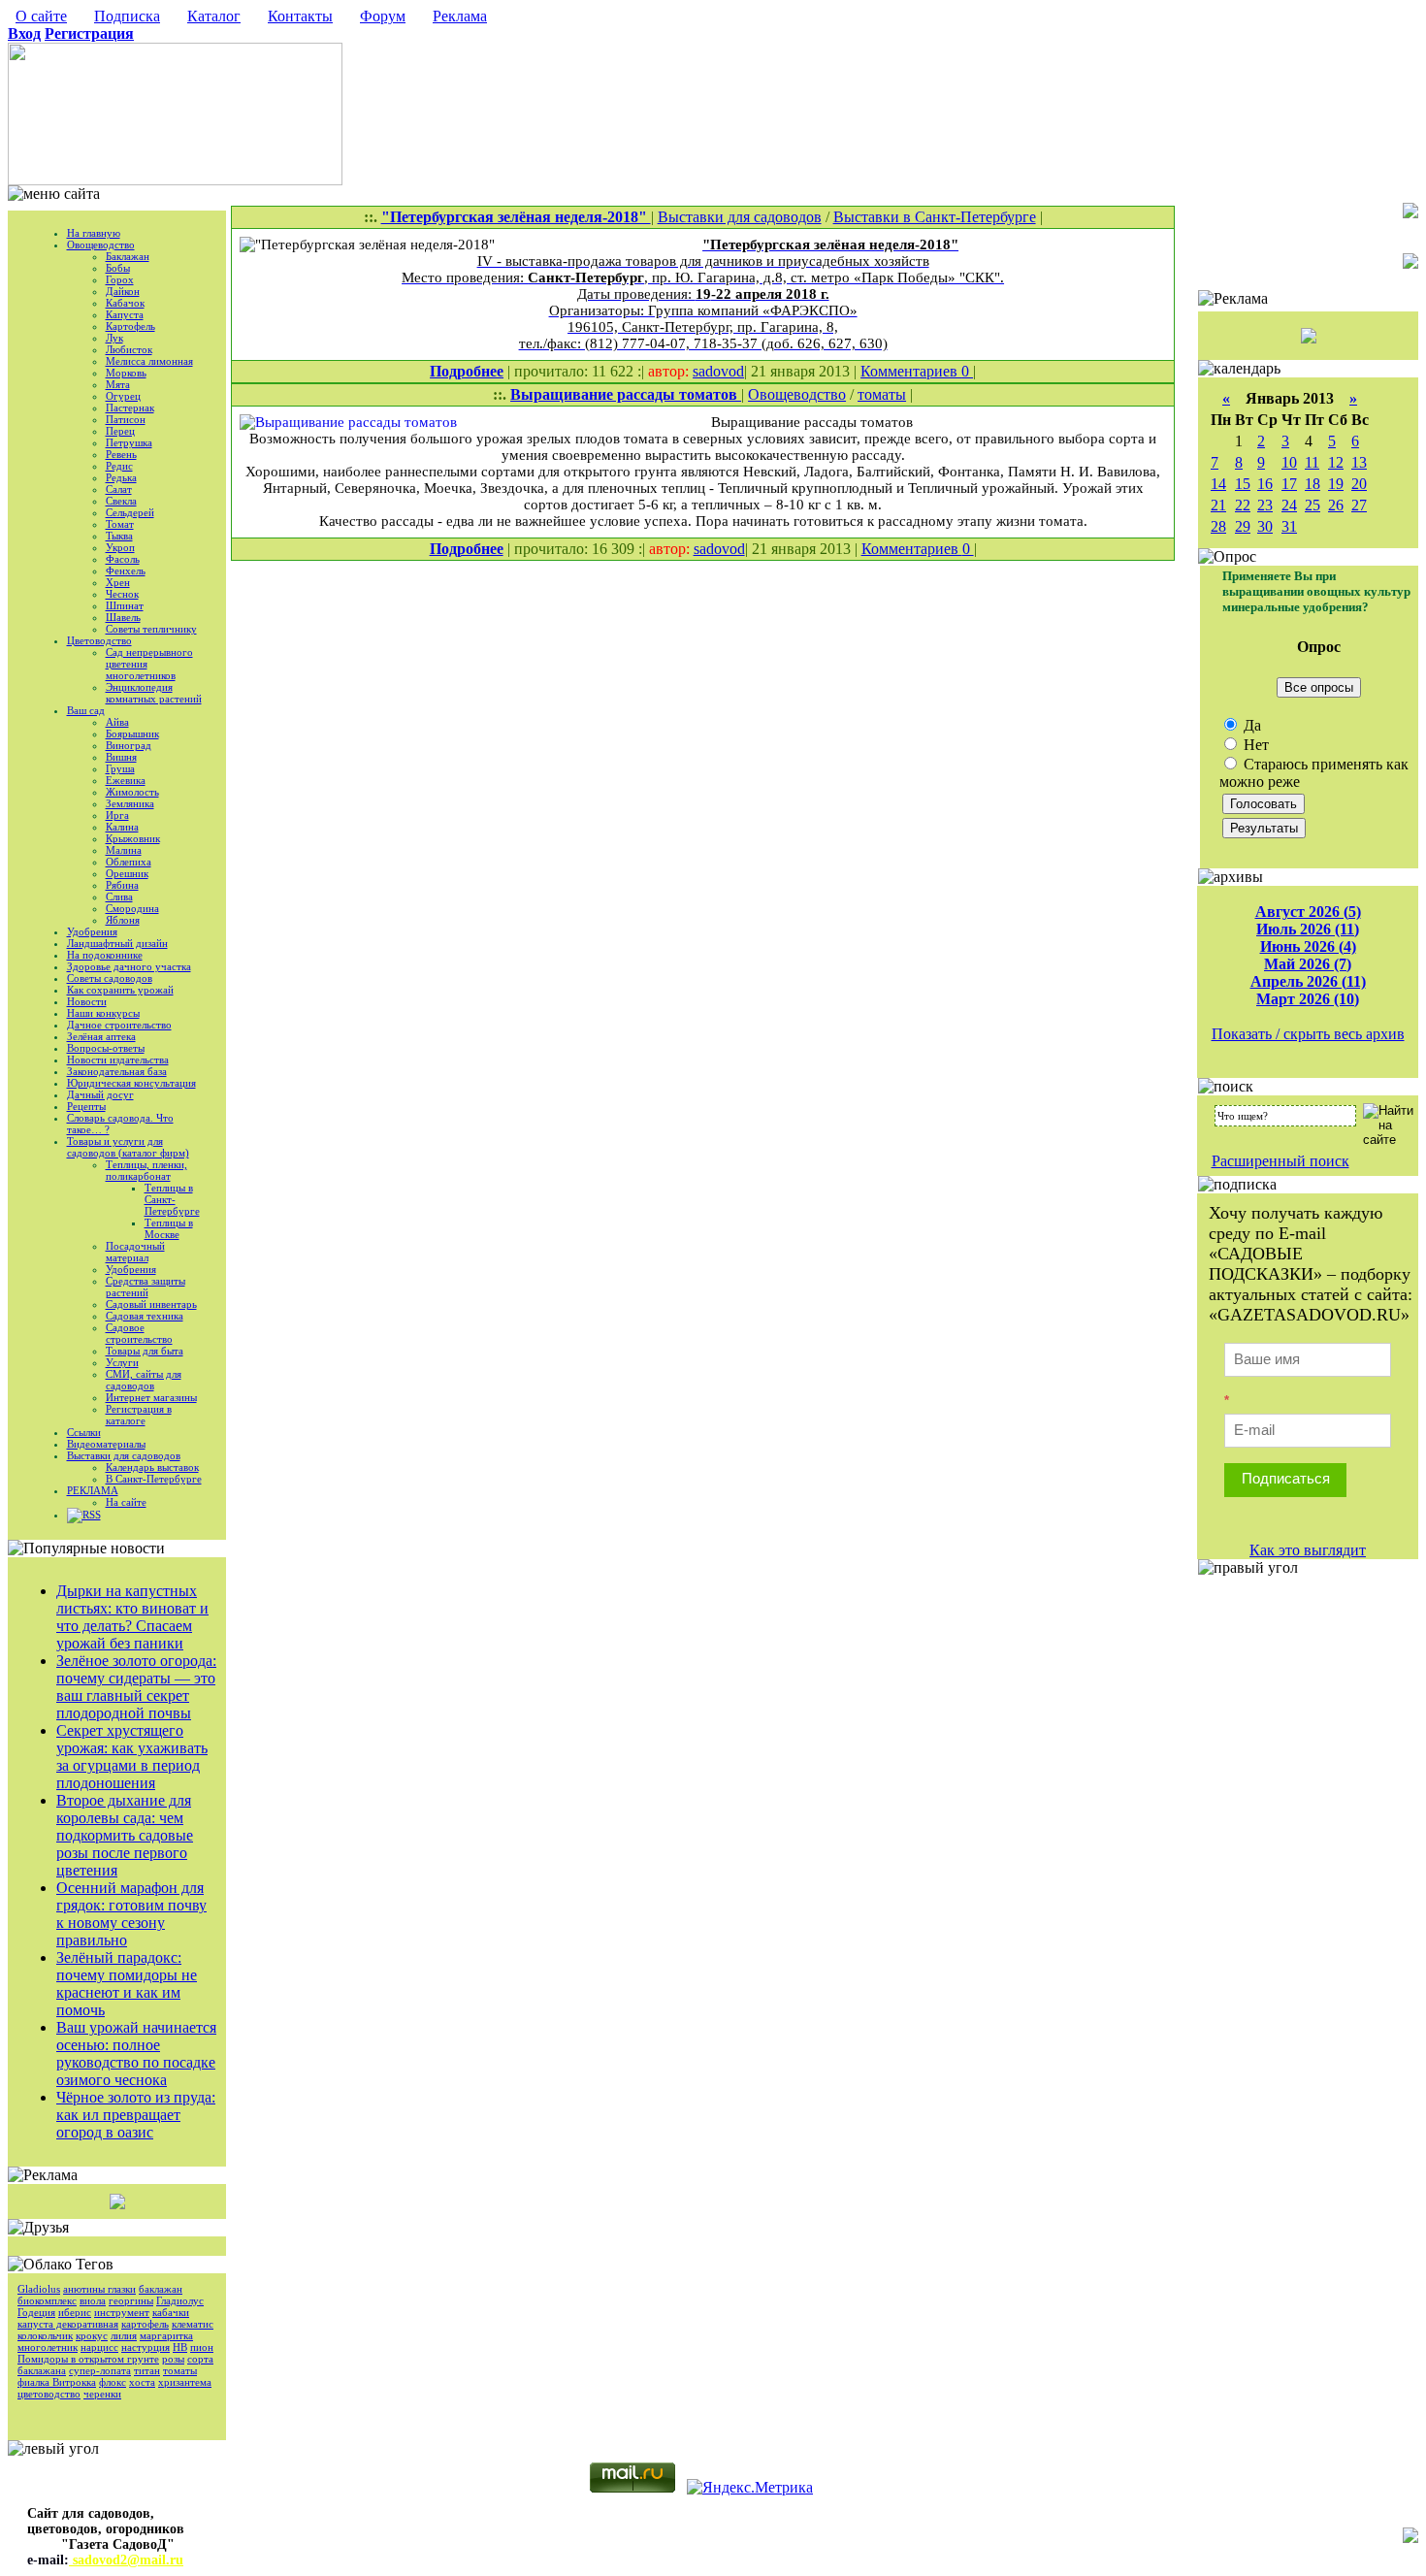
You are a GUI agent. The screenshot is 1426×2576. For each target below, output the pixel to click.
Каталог (214, 16)
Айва (117, 722)
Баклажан (128, 256)
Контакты (300, 16)
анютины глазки (99, 2289)
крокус (92, 2335)
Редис (119, 466)
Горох (120, 279)
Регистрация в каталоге (139, 1415)
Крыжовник (133, 838)
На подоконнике (105, 955)
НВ (180, 2347)
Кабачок (125, 303)
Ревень (121, 454)
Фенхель (126, 571)
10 (1289, 462)
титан (147, 2370)
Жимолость (132, 792)
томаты (180, 2370)
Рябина (122, 885)
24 (1289, 505)
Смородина (132, 908)
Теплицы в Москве (169, 1228)
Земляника (130, 803)
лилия (124, 2335)
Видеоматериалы (106, 1444)
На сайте (126, 1502)
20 (1359, 484)
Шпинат (125, 605)
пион (202, 2347)
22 (1243, 505)
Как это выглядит (1308, 1550)
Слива (119, 897)
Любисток (129, 349)
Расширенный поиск (1280, 1161)
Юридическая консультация (131, 1083)
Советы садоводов (110, 978)
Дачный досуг (100, 1094)
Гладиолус (180, 2300)
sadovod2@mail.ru (126, 2560)
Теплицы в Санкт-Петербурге (172, 1199)
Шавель (123, 617)
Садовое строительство (139, 1333)
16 (1265, 484)
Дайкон (123, 291)
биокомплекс (47, 2300)
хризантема (185, 2382)
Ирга (117, 815)
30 (1265, 526)
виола (93, 2300)
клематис (193, 2324)
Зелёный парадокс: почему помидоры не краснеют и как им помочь (127, 1984)
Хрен (118, 582)
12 (1336, 462)
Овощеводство (101, 245)
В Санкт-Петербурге (154, 1479)
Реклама (460, 16)
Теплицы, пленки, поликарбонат (146, 1170)
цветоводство (49, 2394)
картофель (145, 2324)
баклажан (161, 2289)
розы (173, 2359)
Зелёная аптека (101, 1036)
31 (1289, 526)
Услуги (122, 1362)
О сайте (41, 16)
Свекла (121, 501)
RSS (92, 1515)
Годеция (36, 2312)
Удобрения (92, 931)
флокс (113, 2382)
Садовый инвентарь (151, 1304)
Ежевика (126, 780)
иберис (75, 2312)
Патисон (126, 419)
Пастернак (130, 408)
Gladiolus (39, 2289)
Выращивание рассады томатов (626, 394)
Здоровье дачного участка (129, 966)
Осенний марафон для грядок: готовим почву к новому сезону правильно (131, 1914)
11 (1312, 462)
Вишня (121, 757)
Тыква (119, 536)
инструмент (122, 2312)
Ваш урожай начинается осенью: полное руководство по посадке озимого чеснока (136, 2054)
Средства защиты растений (146, 1287)
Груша (120, 768)
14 (1218, 484)
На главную (94, 233)
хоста (142, 2382)
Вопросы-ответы (106, 1048)
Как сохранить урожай (120, 990)
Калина (122, 827)
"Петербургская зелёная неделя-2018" (516, 217)
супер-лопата (100, 2370)
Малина (124, 850)
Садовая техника (145, 1316)
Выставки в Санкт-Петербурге (935, 217)
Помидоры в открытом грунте (88, 2359)
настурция (146, 2347)
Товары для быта (145, 1351)
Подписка (127, 16)
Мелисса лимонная (149, 361)
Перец (120, 431)
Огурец (123, 396)
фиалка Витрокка (57, 2382)
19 (1336, 484)
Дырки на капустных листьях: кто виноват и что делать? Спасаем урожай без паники (132, 1617)
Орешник (127, 873)
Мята (118, 384)
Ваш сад (86, 710)
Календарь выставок (152, 1467)
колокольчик (45, 2335)
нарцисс (99, 2347)
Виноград (129, 745)
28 (1218, 526)
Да (1250, 725)
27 (1359, 505)
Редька (121, 477)
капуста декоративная (68, 2324)
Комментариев (911, 371)
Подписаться (1286, 1478)
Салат (119, 489)
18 (1313, 484)
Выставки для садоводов (124, 1455)
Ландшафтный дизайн (117, 943)
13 (1359, 462)
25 (1313, 505)
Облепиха (129, 862)
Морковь (126, 373)
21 (1218, 505)
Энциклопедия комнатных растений (154, 693)
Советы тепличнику (151, 629)
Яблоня (123, 920)
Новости (87, 1001)
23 (1265, 505)
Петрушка (129, 442)
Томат (120, 524)
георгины (131, 2300)
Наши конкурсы (103, 1013)
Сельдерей (130, 512)
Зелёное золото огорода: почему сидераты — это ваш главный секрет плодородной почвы (136, 1687)
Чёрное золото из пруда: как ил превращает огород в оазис (136, 2115)
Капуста (125, 314)
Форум (383, 16)
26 (1336, 505)
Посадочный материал (135, 1252)
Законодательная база (117, 1071)
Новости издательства (118, 1060)
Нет (1254, 745)
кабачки (171, 2312)
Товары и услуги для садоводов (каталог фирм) (128, 1147)
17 (1289, 484)
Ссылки (84, 1432)
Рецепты (86, 1106)
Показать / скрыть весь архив (1308, 1034)
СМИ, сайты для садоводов (144, 1380)
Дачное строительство (119, 1025)
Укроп (120, 547)
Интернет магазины (151, 1397)
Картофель (130, 326)
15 (1243, 484)
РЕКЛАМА (93, 1490)
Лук (114, 338)
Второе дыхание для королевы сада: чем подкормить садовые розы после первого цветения (125, 1835)
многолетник (48, 2347)
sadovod (718, 371)
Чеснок (122, 594)
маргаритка (166, 2335)
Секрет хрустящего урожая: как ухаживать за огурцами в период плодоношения (132, 1757)
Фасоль (123, 559)
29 (1243, 526)
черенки (102, 2394)
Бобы (118, 268)
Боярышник (132, 734)
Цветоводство (99, 640)
